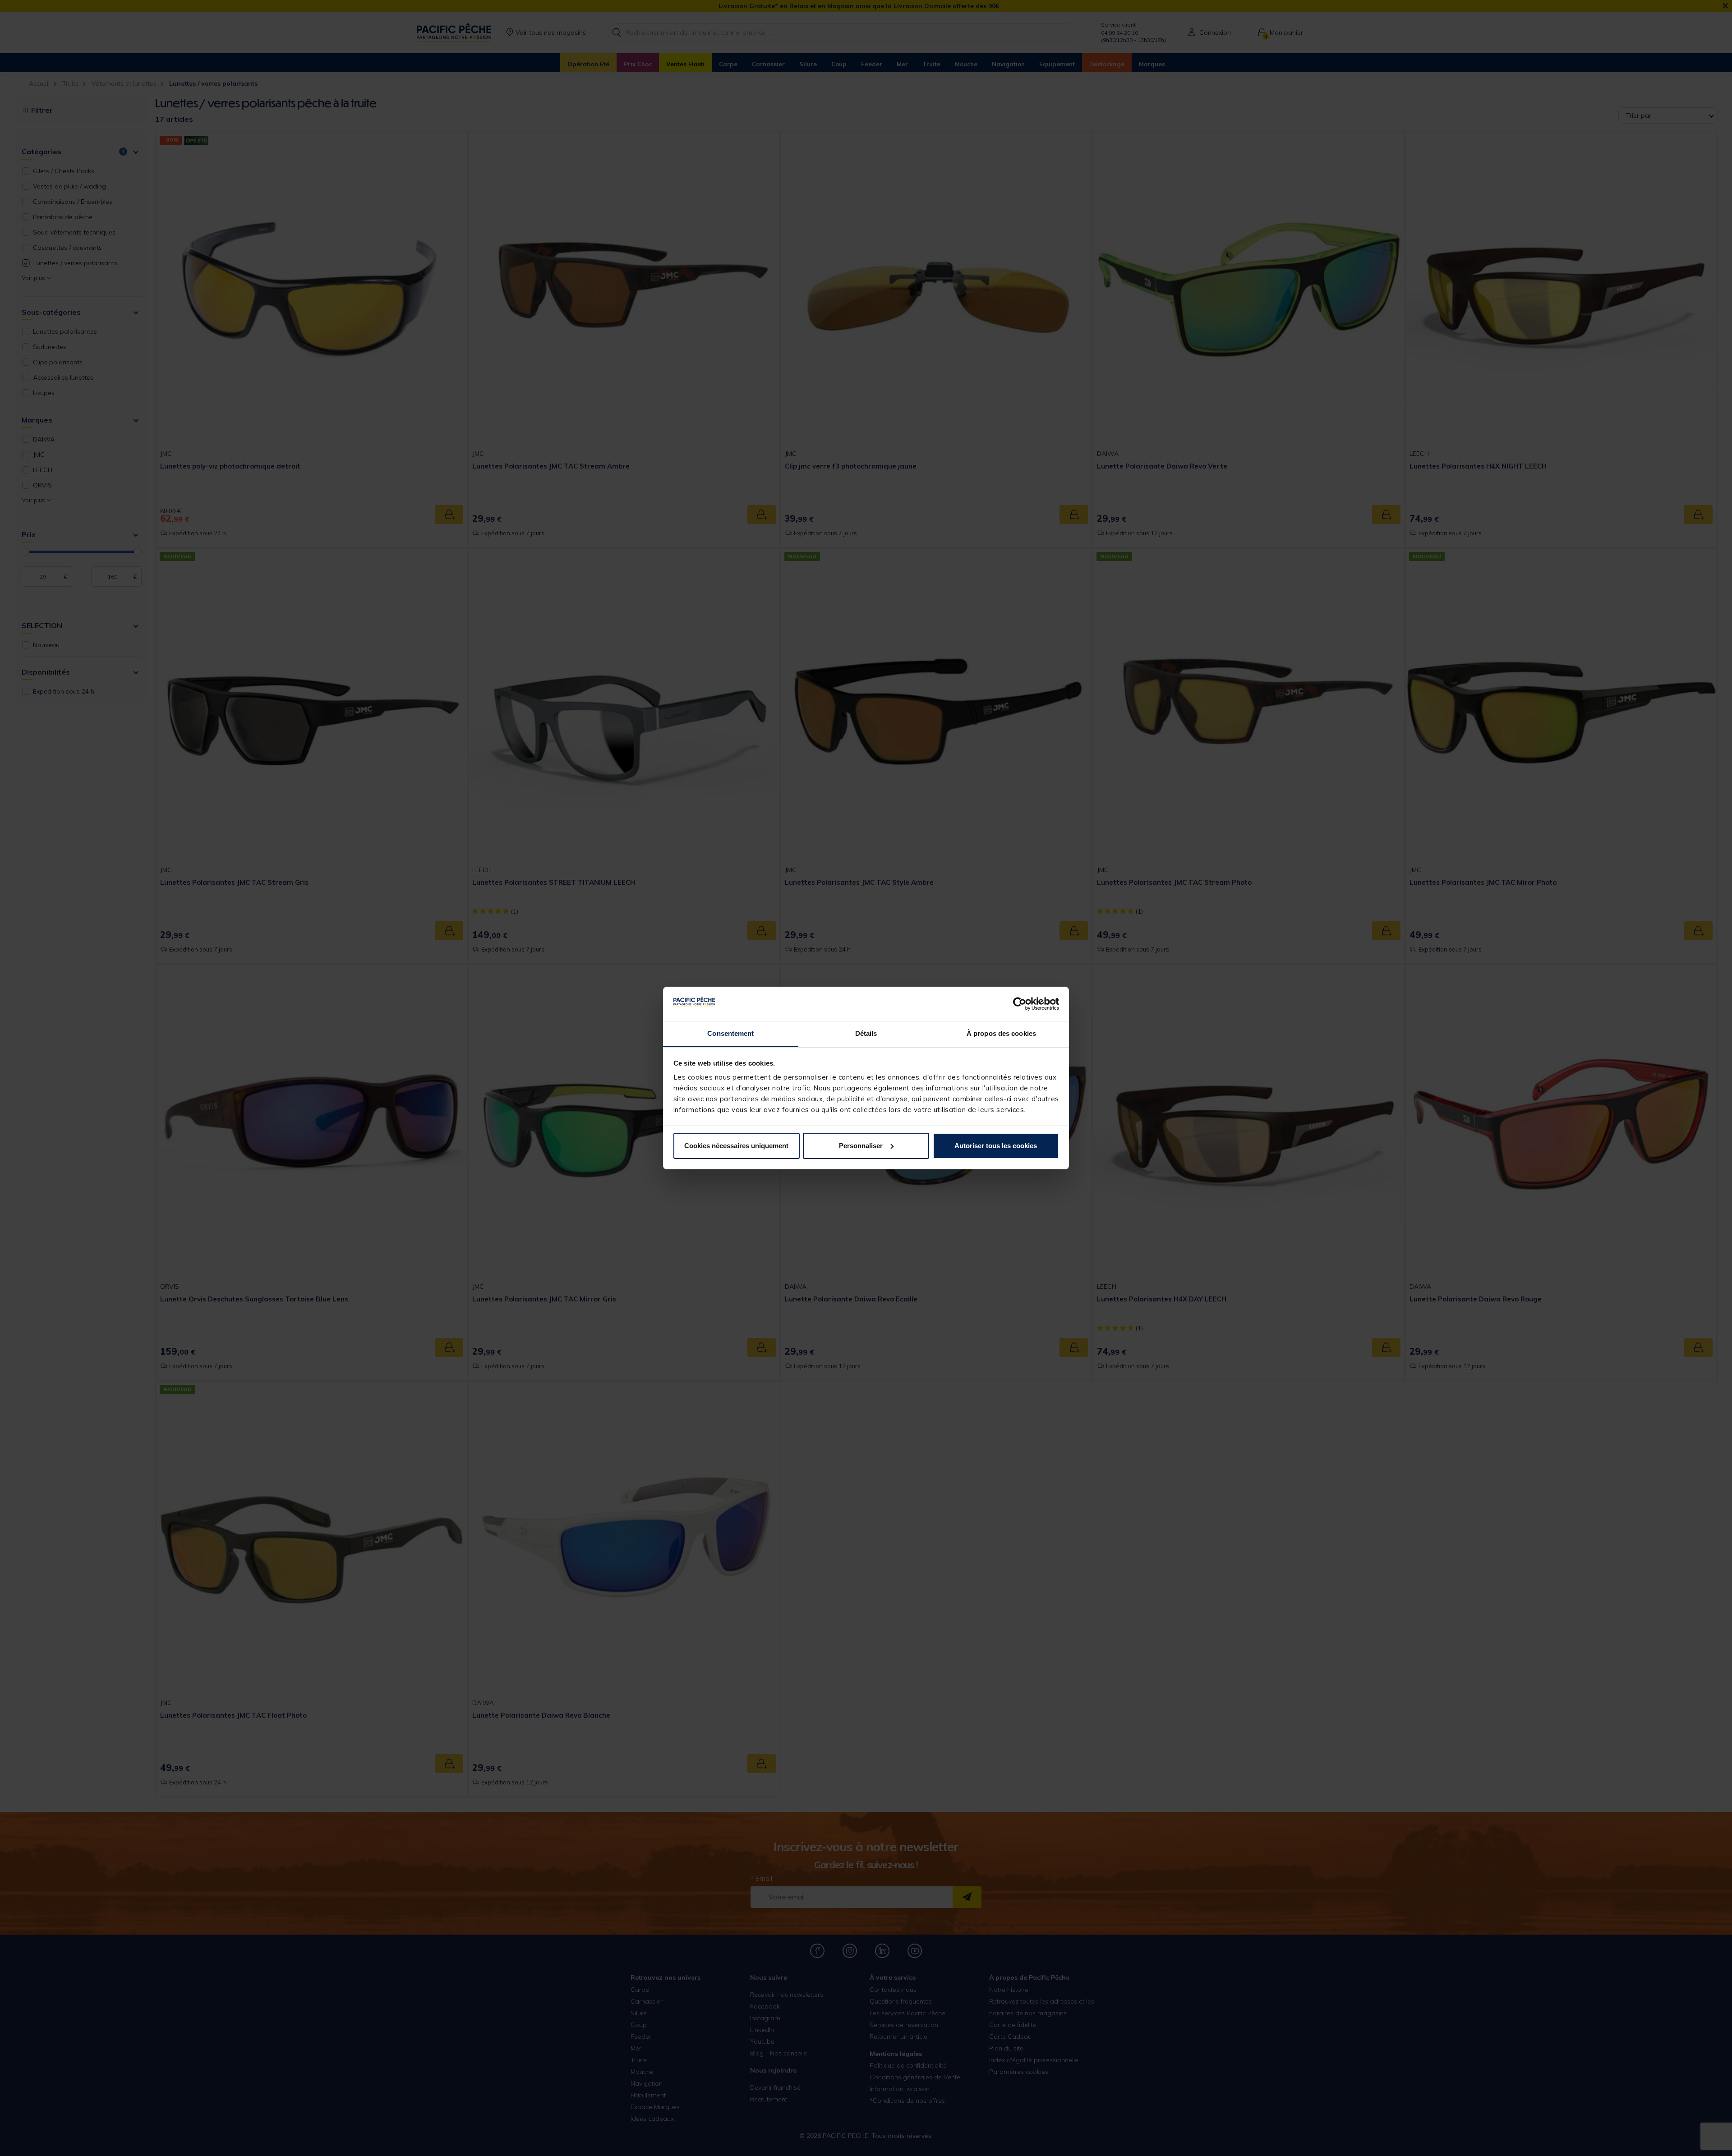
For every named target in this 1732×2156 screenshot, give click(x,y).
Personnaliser (861, 1146)
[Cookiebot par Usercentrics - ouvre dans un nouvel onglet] (1020, 1004)
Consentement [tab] (730, 1033)
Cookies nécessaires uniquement (736, 1146)
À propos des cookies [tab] (1001, 1033)
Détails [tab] (866, 1033)
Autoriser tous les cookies (996, 1146)
